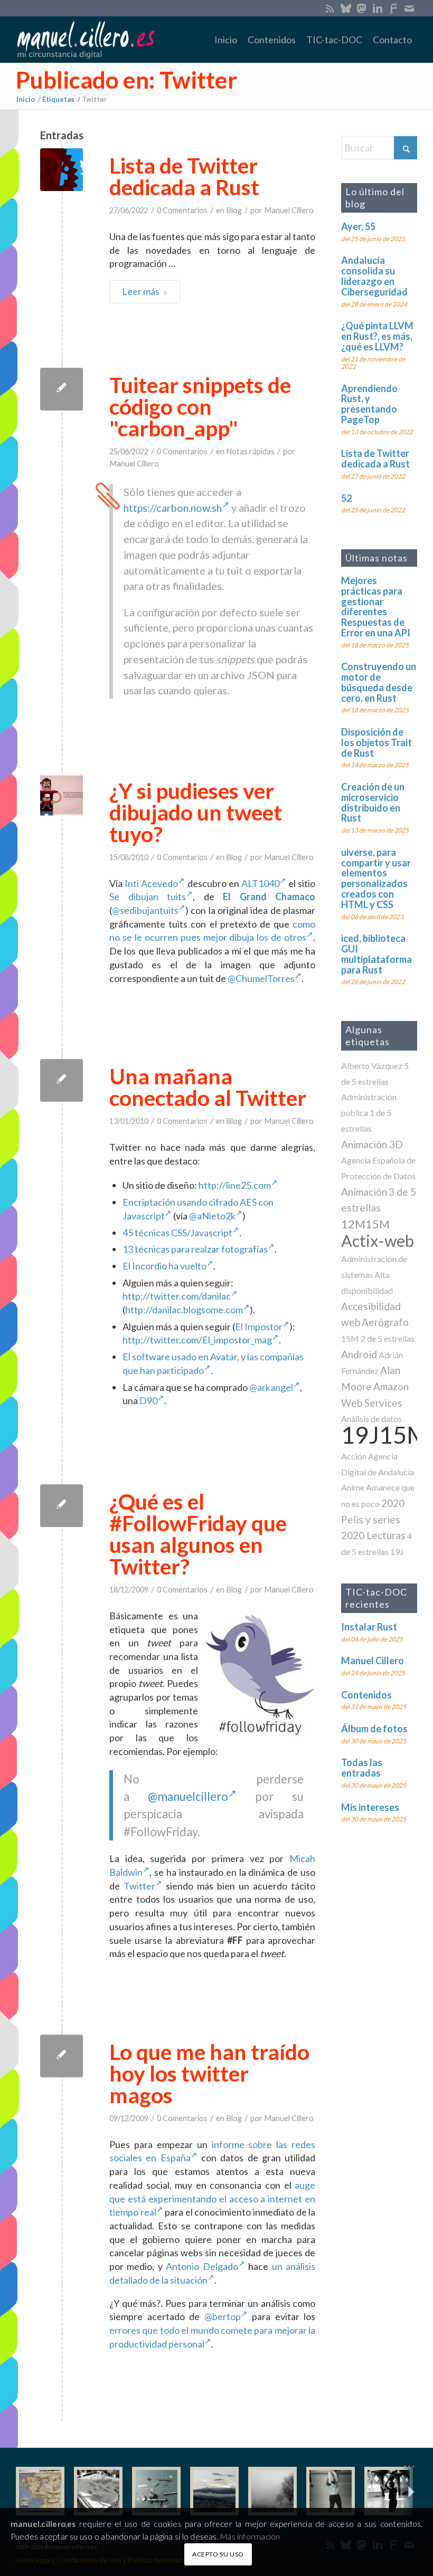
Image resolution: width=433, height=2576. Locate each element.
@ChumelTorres (261, 978)
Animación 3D (372, 1144)
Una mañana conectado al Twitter (208, 1087)
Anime (353, 1487)
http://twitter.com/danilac (177, 1296)
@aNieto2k (212, 1216)
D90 (148, 1400)
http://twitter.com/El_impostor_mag (197, 1340)
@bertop (223, 2316)
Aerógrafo (385, 1322)
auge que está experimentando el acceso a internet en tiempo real (212, 2198)
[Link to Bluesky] (346, 8)
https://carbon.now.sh (173, 508)
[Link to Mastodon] (361, 8)
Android (359, 1354)
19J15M (385, 1434)
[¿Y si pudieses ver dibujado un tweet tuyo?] (62, 795)
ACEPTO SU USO (218, 2554)
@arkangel (271, 1387)
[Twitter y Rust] (62, 170)
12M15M (365, 1224)
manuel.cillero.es (43, 2524)
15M (350, 1338)
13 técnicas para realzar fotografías (195, 1249)
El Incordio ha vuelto (164, 1266)
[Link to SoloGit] (393, 8)
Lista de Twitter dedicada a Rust (184, 176)
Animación (364, 1192)
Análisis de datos (371, 1419)
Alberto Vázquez (372, 1066)
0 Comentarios (182, 210)
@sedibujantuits (145, 910)
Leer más (141, 291)
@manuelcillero (188, 1796)
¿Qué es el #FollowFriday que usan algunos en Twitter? (198, 1534)
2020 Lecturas (373, 1535)
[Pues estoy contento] (40, 2491)
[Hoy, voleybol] (331, 2491)
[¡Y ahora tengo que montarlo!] (156, 2491)
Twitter (139, 1886)
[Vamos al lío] (98, 2491)
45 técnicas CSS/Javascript (177, 1233)
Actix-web (378, 1241)
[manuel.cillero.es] (86, 40)
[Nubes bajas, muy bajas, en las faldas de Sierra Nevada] (214, 2491)
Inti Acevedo (151, 883)
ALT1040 (260, 883)
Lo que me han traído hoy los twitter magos (209, 2073)
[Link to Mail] (409, 8)
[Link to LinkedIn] (377, 8)
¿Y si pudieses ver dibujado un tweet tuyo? (196, 812)
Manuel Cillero (289, 210)
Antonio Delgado (202, 2266)
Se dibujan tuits (148, 896)
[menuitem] (226, 40)
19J (397, 1552)
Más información (250, 2536)
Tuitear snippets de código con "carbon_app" (200, 407)
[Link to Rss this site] (330, 8)
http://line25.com (235, 1185)
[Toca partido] (389, 2491)
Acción (354, 1456)
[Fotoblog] (409, 2491)
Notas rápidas (250, 451)
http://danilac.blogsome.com (184, 1310)
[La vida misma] (272, 2491)
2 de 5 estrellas (388, 1338)
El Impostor (259, 1327)
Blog (234, 210)
